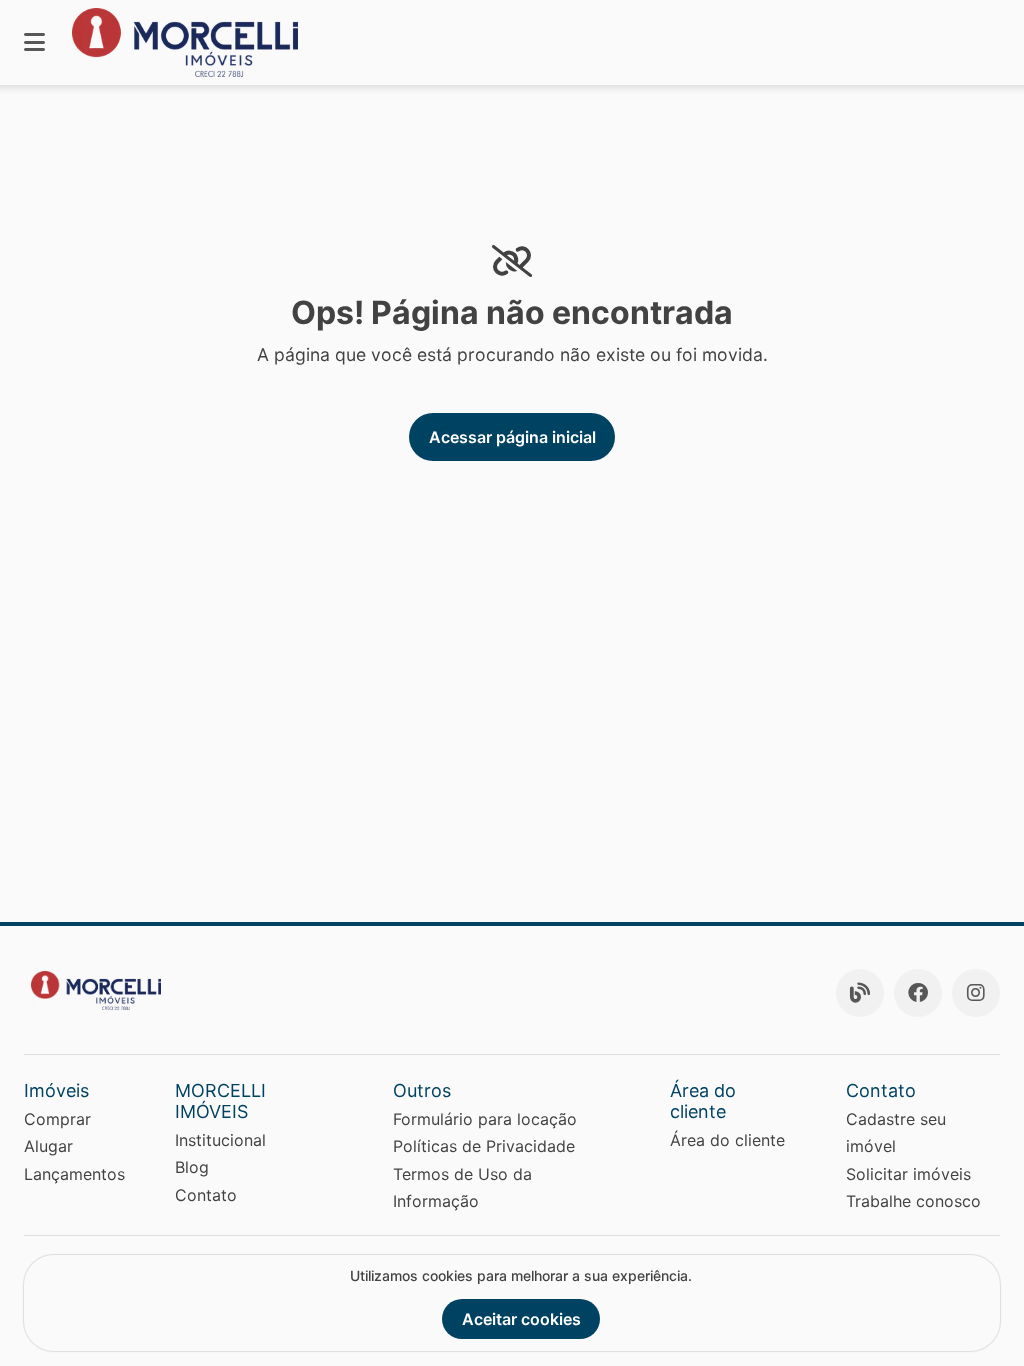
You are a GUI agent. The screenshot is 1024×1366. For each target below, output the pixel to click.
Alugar (48, 1146)
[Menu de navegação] (34, 42)
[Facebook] (918, 993)
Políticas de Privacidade (484, 1146)
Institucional (220, 1140)
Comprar (57, 1119)
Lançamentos (74, 1174)
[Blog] (860, 993)
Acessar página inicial (512, 437)
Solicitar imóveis (908, 1174)
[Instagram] (976, 993)
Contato (206, 1195)
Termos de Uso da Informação (462, 1187)
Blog (192, 1167)
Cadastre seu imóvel (896, 1132)
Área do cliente (727, 1140)
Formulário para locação (485, 1119)
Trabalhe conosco (913, 1201)
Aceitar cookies (521, 1319)
